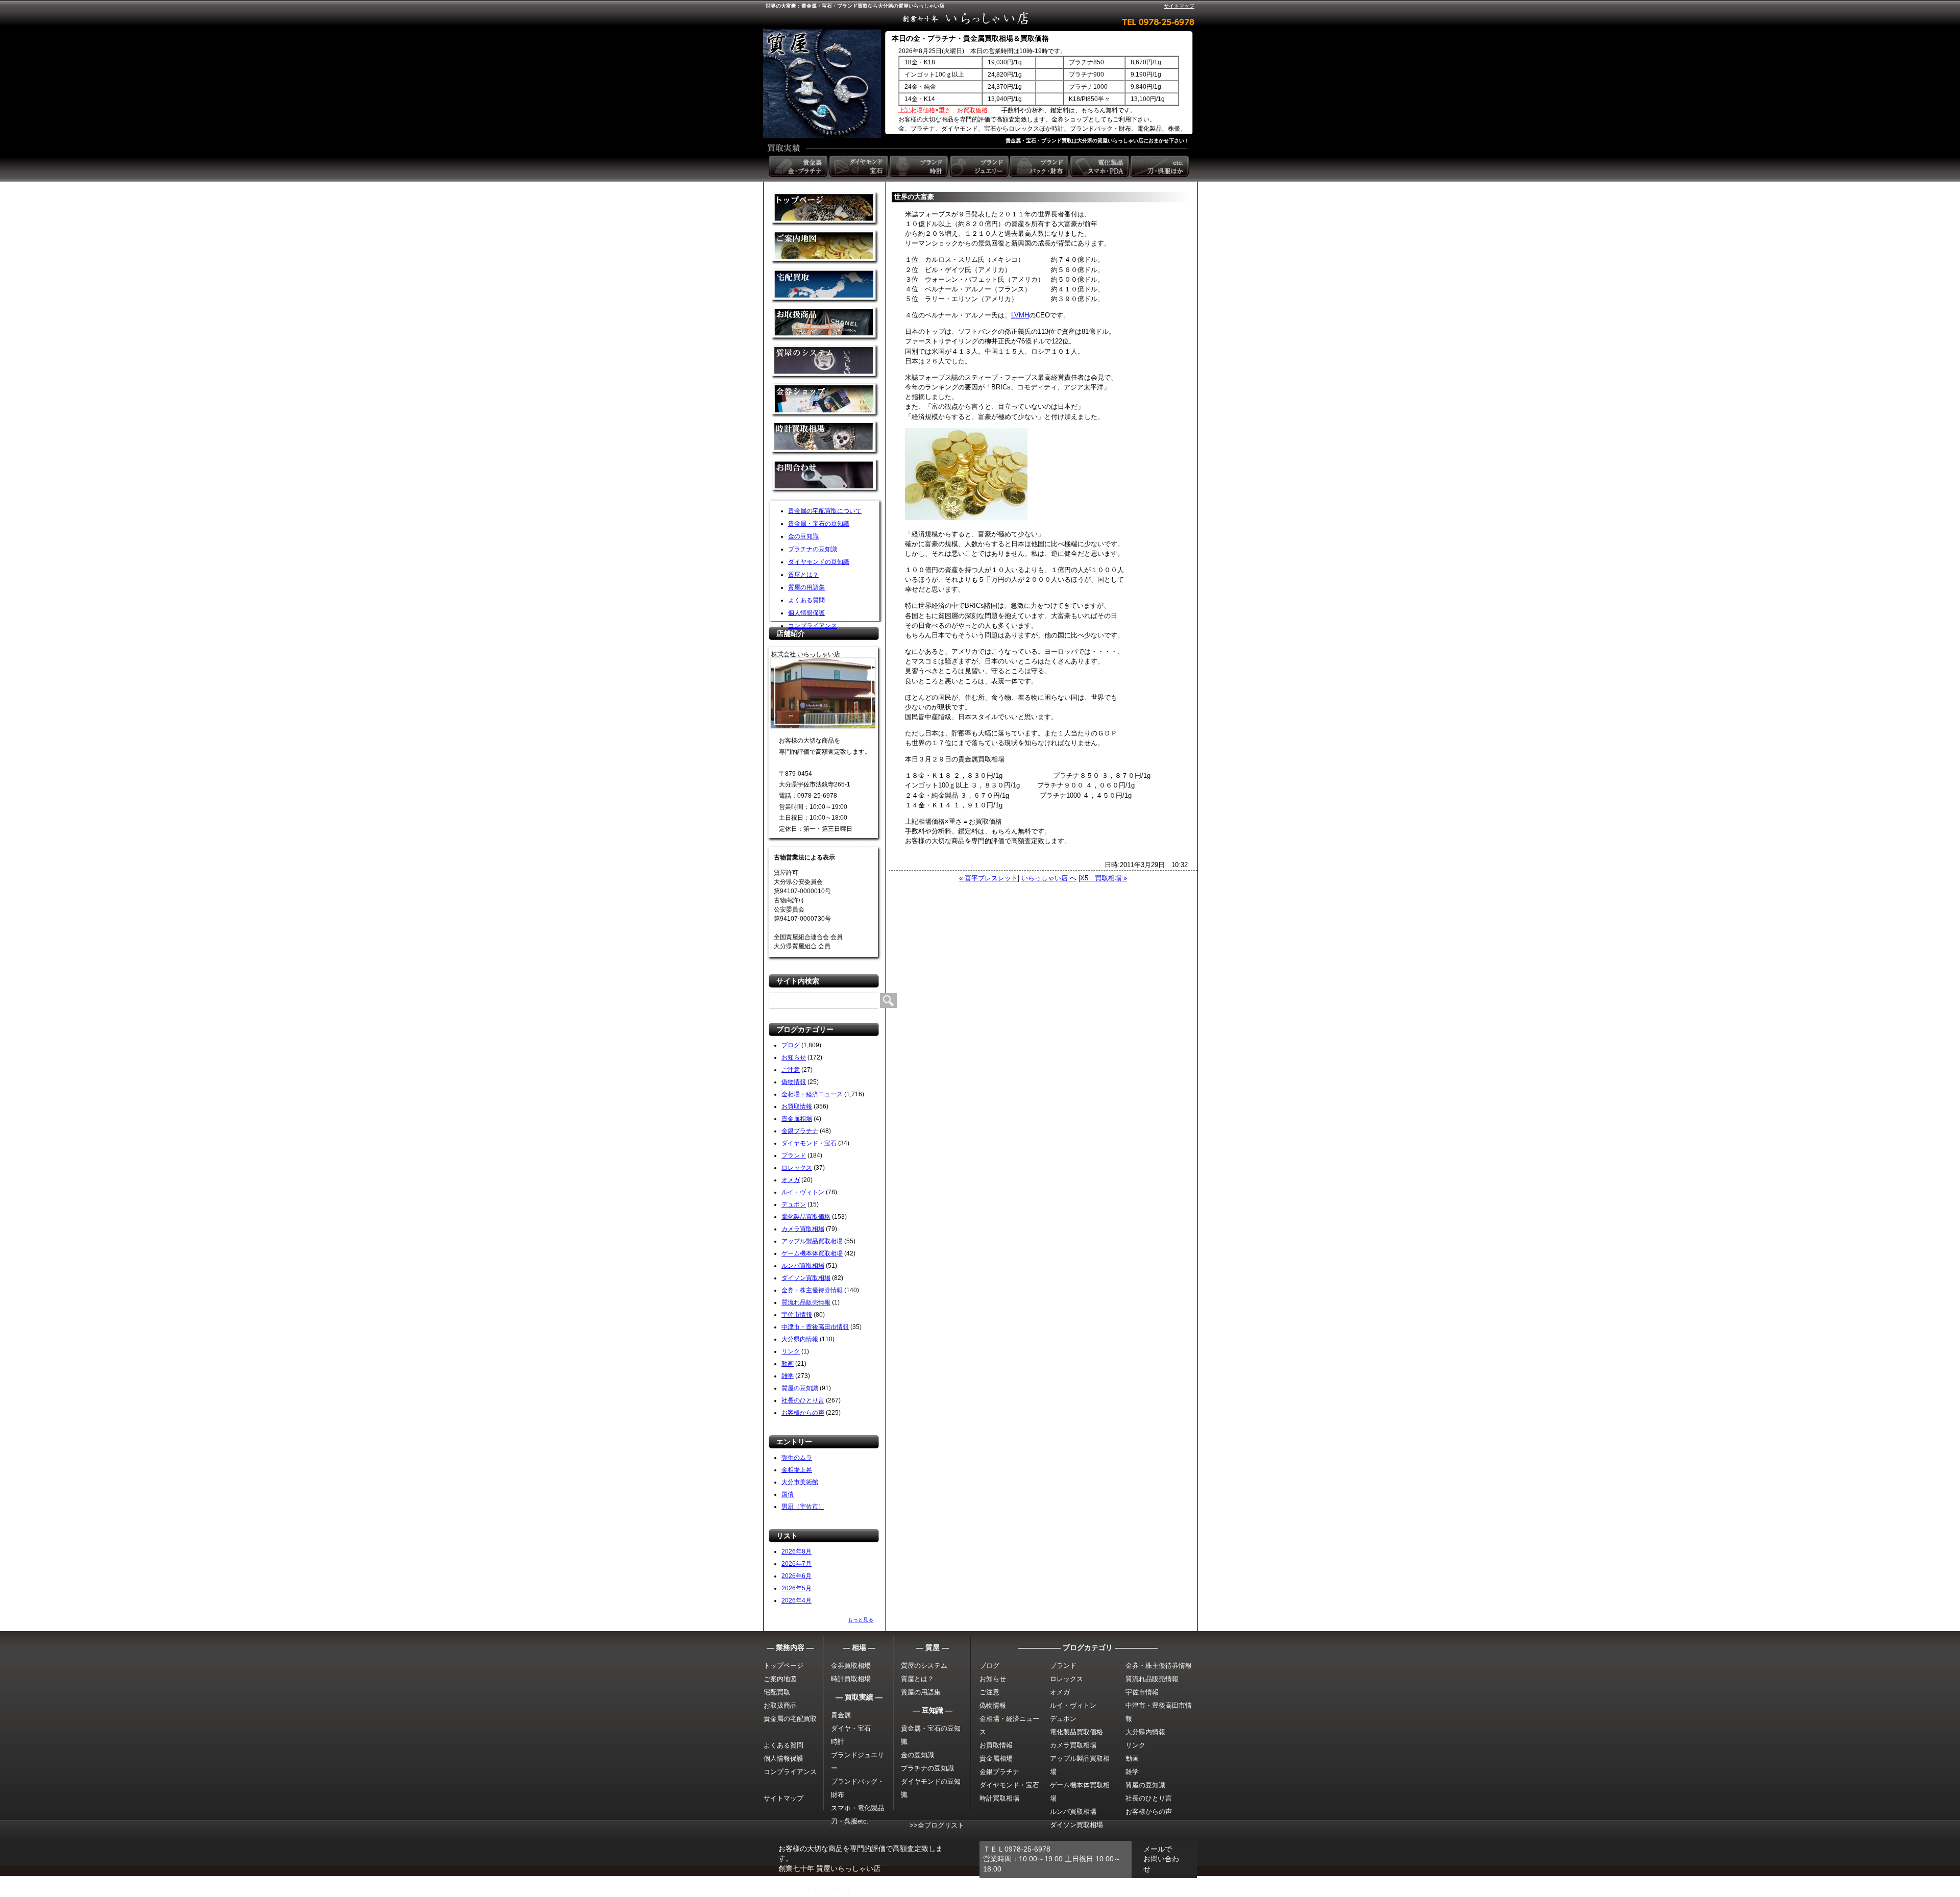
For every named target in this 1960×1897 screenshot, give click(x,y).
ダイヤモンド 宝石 (860, 166)
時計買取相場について (825, 439)
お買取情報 (797, 1106)
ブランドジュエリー (980, 166)
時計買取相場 (851, 1679)
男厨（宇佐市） (803, 1507)
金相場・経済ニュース (812, 1094)
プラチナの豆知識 (813, 549)
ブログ (791, 1045)
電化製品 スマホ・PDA (1100, 166)
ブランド (794, 1155)
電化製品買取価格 (806, 1217)
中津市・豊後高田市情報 (815, 1327)
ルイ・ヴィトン (803, 1192)
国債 (788, 1494)
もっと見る (861, 1620)
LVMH (1020, 315)
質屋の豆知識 (800, 1388)
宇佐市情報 (797, 1315)
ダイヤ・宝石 (851, 1728)
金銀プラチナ (800, 1131)
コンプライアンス (813, 626)
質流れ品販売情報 (806, 1302)
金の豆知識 (803, 536)
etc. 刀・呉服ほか (1161, 166)
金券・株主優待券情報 (812, 1290)
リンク (791, 1351)
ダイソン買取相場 (806, 1278)
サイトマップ (1179, 6)
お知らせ (794, 1057)
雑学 (788, 1376)
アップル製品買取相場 (812, 1241)
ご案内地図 (780, 1679)
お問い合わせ (825, 477)
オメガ (791, 1180)
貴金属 (841, 1715)
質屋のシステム (825, 362)
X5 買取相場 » (1104, 878)
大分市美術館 (800, 1482)
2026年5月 (797, 1588)
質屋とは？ (803, 575)
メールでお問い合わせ (1161, 1859)
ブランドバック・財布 (1040, 166)
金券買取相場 (851, 1666)
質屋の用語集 (806, 587)
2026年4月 (797, 1600)
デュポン (794, 1204)
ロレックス (797, 1168)
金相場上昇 (797, 1470)
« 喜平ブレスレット (988, 878)
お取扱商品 (780, 1705)
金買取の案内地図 (825, 247)
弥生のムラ (797, 1458)
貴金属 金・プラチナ (799, 166)
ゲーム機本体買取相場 (812, 1253)
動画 (788, 1364)
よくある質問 (806, 600)
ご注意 (791, 1070)
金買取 (825, 209)
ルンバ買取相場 (803, 1266)
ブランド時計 (920, 166)
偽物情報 (794, 1082)
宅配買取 (825, 286)
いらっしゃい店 (829, 1890)
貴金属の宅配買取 (790, 1719)
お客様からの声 (803, 1413)
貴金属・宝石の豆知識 (819, 524)
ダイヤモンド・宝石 (809, 1143)
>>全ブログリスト (937, 1825)
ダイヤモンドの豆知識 (819, 562)
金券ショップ (825, 400)
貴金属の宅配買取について (825, 511)
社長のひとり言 (803, 1400)
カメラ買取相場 (803, 1229)
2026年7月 (797, 1564)
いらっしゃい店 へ (1049, 878)
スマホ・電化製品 (857, 1808)
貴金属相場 (797, 1119)
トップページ (783, 1666)
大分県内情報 (800, 1339)
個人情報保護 (806, 613)
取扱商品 (825, 324)
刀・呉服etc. (850, 1821)
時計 (838, 1742)
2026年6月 (797, 1576)
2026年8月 (797, 1551)
